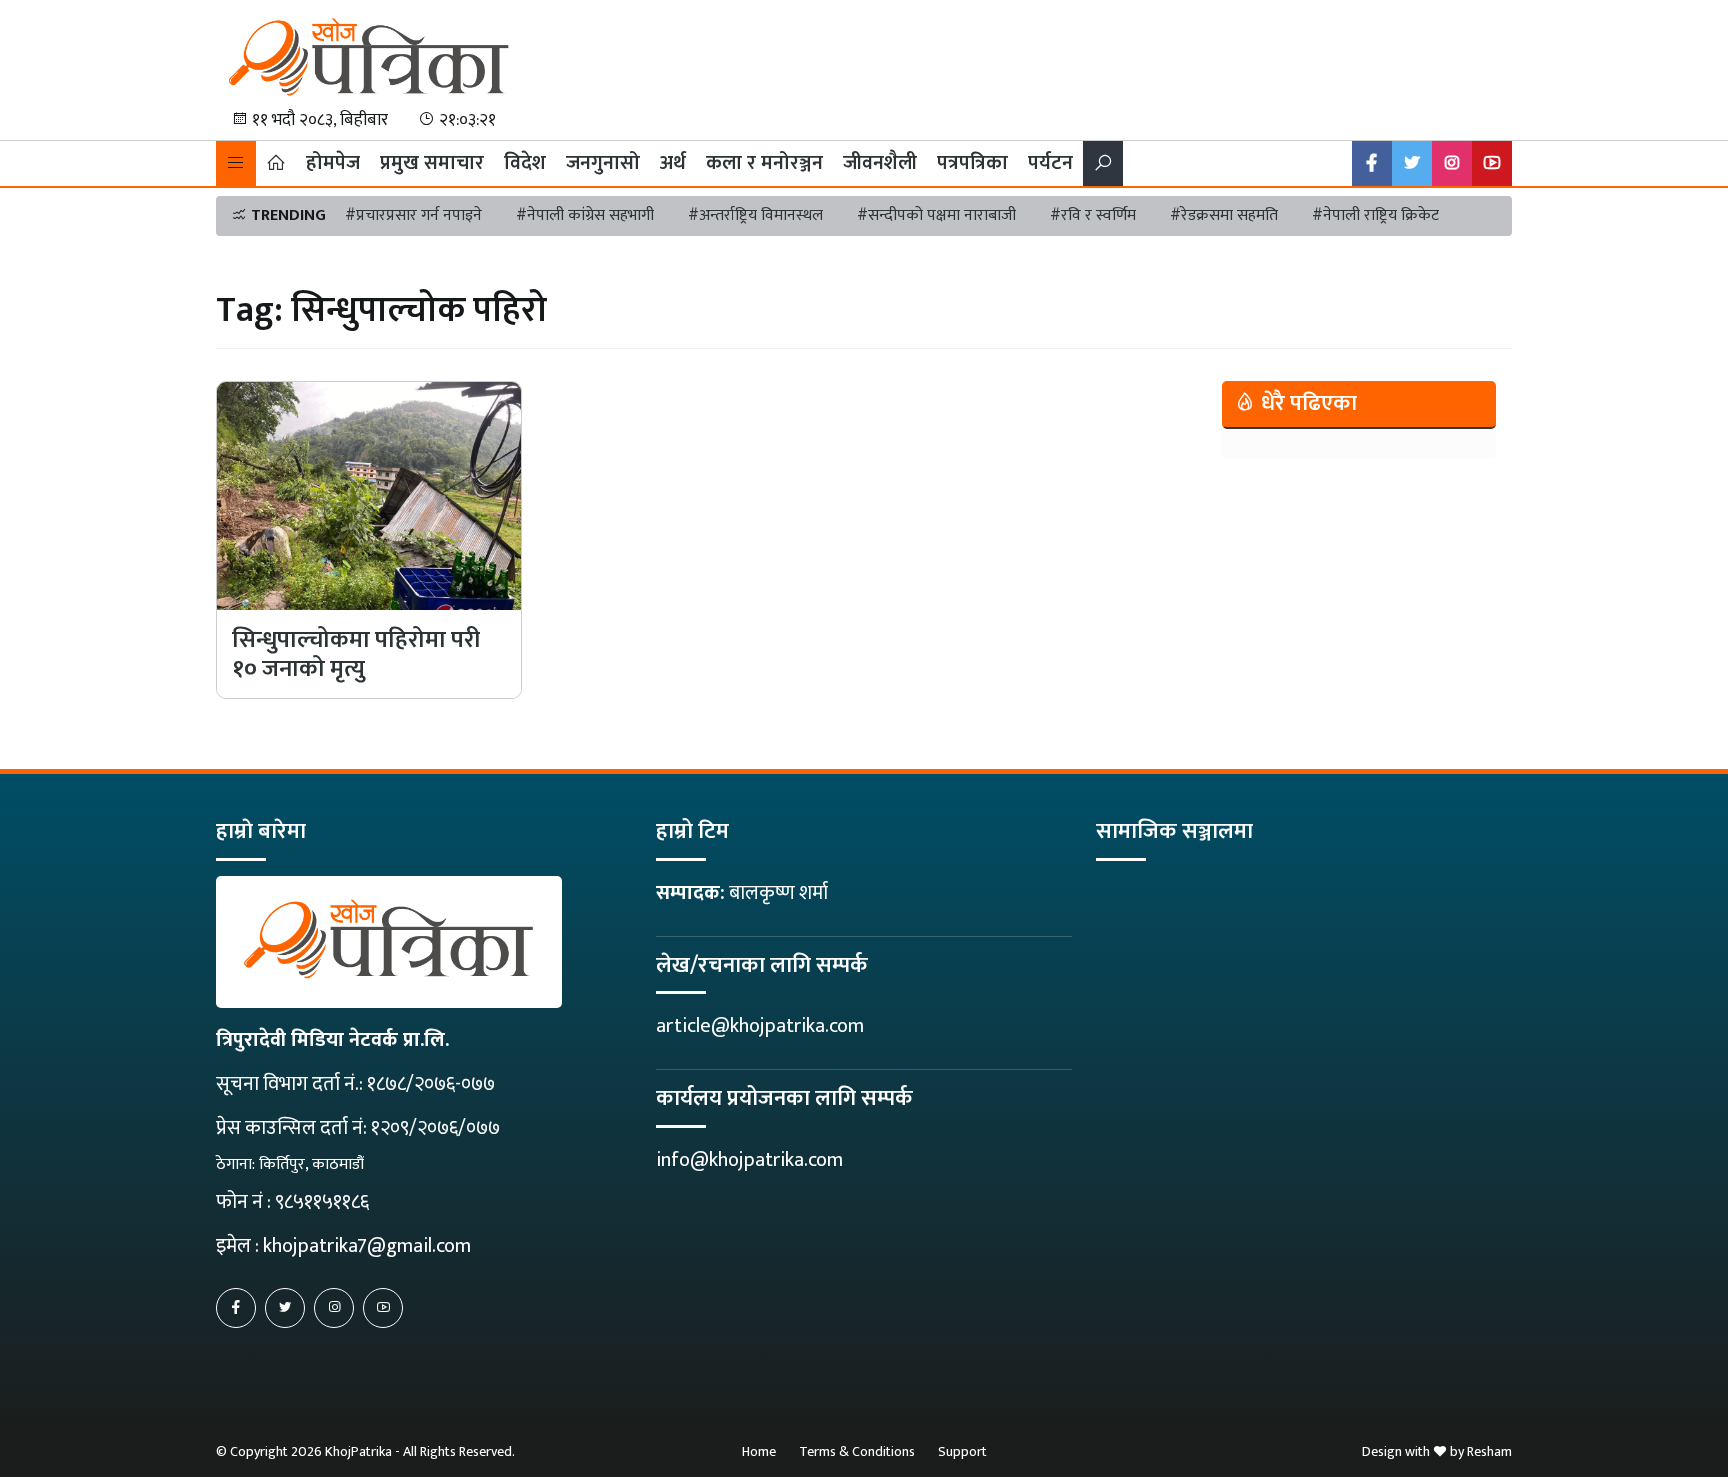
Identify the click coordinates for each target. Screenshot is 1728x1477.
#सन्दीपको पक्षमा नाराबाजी (936, 215)
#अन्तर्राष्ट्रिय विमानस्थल (755, 215)
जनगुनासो (603, 163)
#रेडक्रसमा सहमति (1224, 215)
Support (962, 1451)
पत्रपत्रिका (972, 163)
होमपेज (333, 163)
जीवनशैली (880, 163)
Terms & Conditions (857, 1451)
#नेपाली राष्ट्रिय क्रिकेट (1375, 215)
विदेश (525, 163)
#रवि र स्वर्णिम (1093, 215)
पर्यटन (1050, 163)
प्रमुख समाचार (432, 163)
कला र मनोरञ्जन (764, 163)
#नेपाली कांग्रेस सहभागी (585, 215)
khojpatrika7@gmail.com (367, 1246)
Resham (1489, 1451)
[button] (236, 163)
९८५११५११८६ (322, 1202)
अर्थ (673, 163)
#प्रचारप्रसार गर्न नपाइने (413, 215)
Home (759, 1451)
